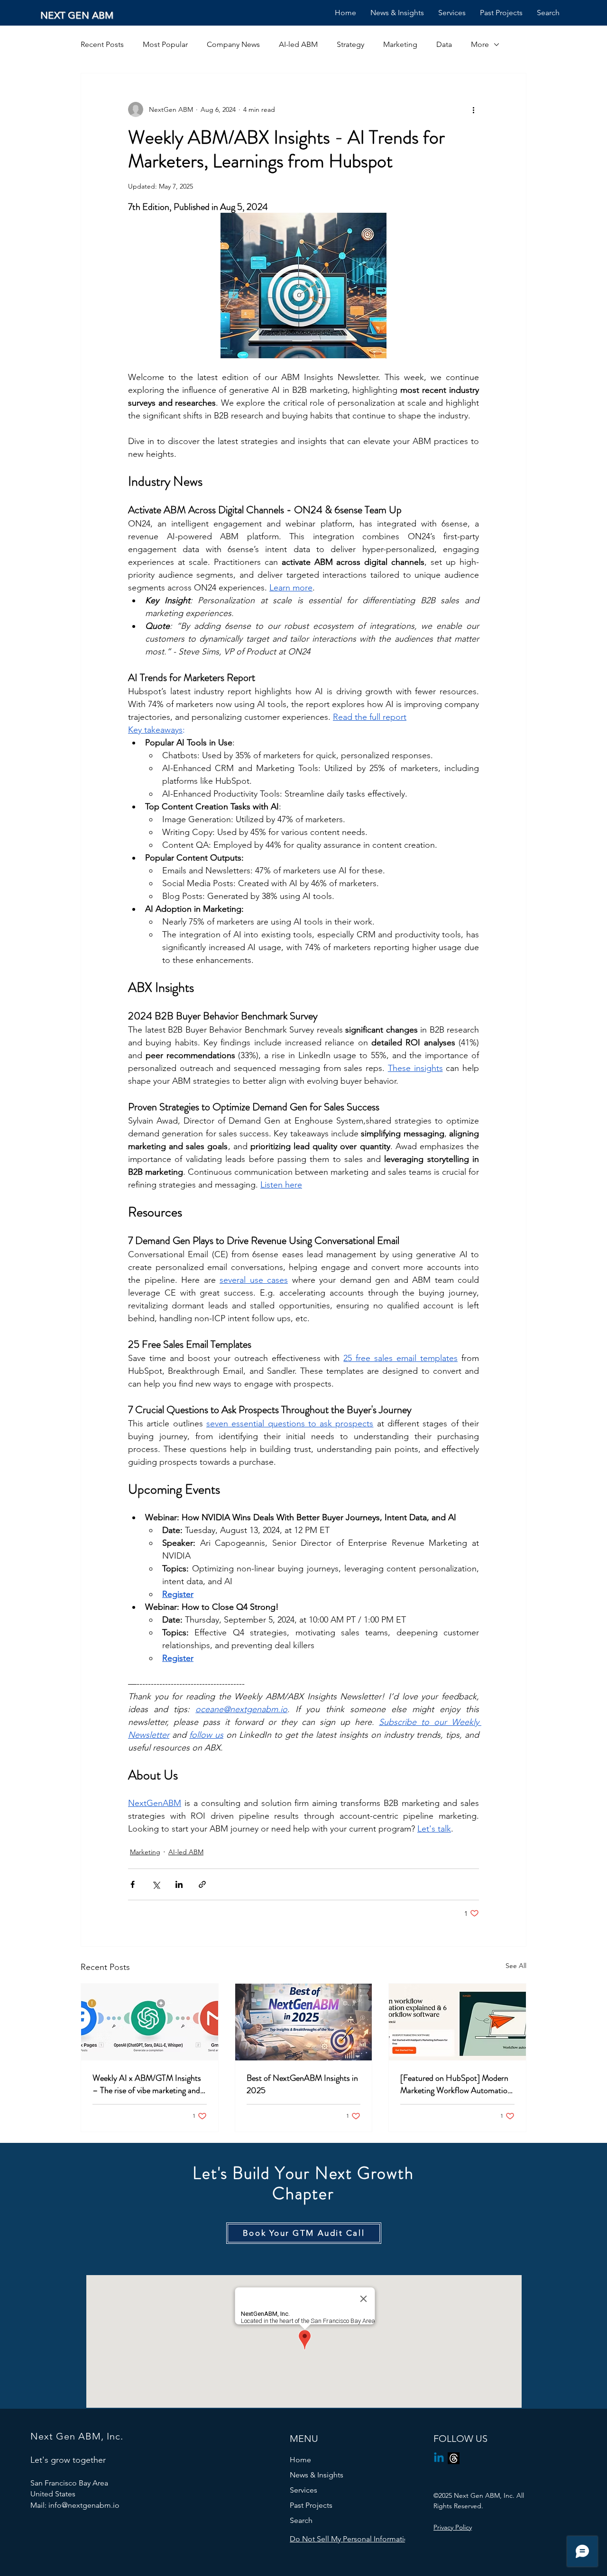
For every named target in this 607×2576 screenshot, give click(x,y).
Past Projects (311, 2505)
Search (301, 2520)
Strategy (350, 44)
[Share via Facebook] (133, 1884)
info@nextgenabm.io (84, 2505)
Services (303, 2490)
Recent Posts (102, 44)
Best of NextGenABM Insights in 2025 (302, 2084)
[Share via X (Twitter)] (156, 1884)
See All (516, 1966)
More (480, 44)
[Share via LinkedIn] (179, 1884)
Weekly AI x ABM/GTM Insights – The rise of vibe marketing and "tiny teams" (147, 2084)
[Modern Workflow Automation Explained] (457, 2022)
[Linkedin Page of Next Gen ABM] (439, 2458)
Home (300, 2460)
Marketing (400, 44)
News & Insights (317, 2475)
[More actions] (473, 109)
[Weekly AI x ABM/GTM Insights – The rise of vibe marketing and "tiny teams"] (150, 2022)
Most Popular (165, 44)
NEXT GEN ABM (77, 15)
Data (444, 44)
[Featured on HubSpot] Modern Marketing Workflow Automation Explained (456, 2084)
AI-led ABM (298, 44)
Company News (233, 44)
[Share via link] (202, 1884)
